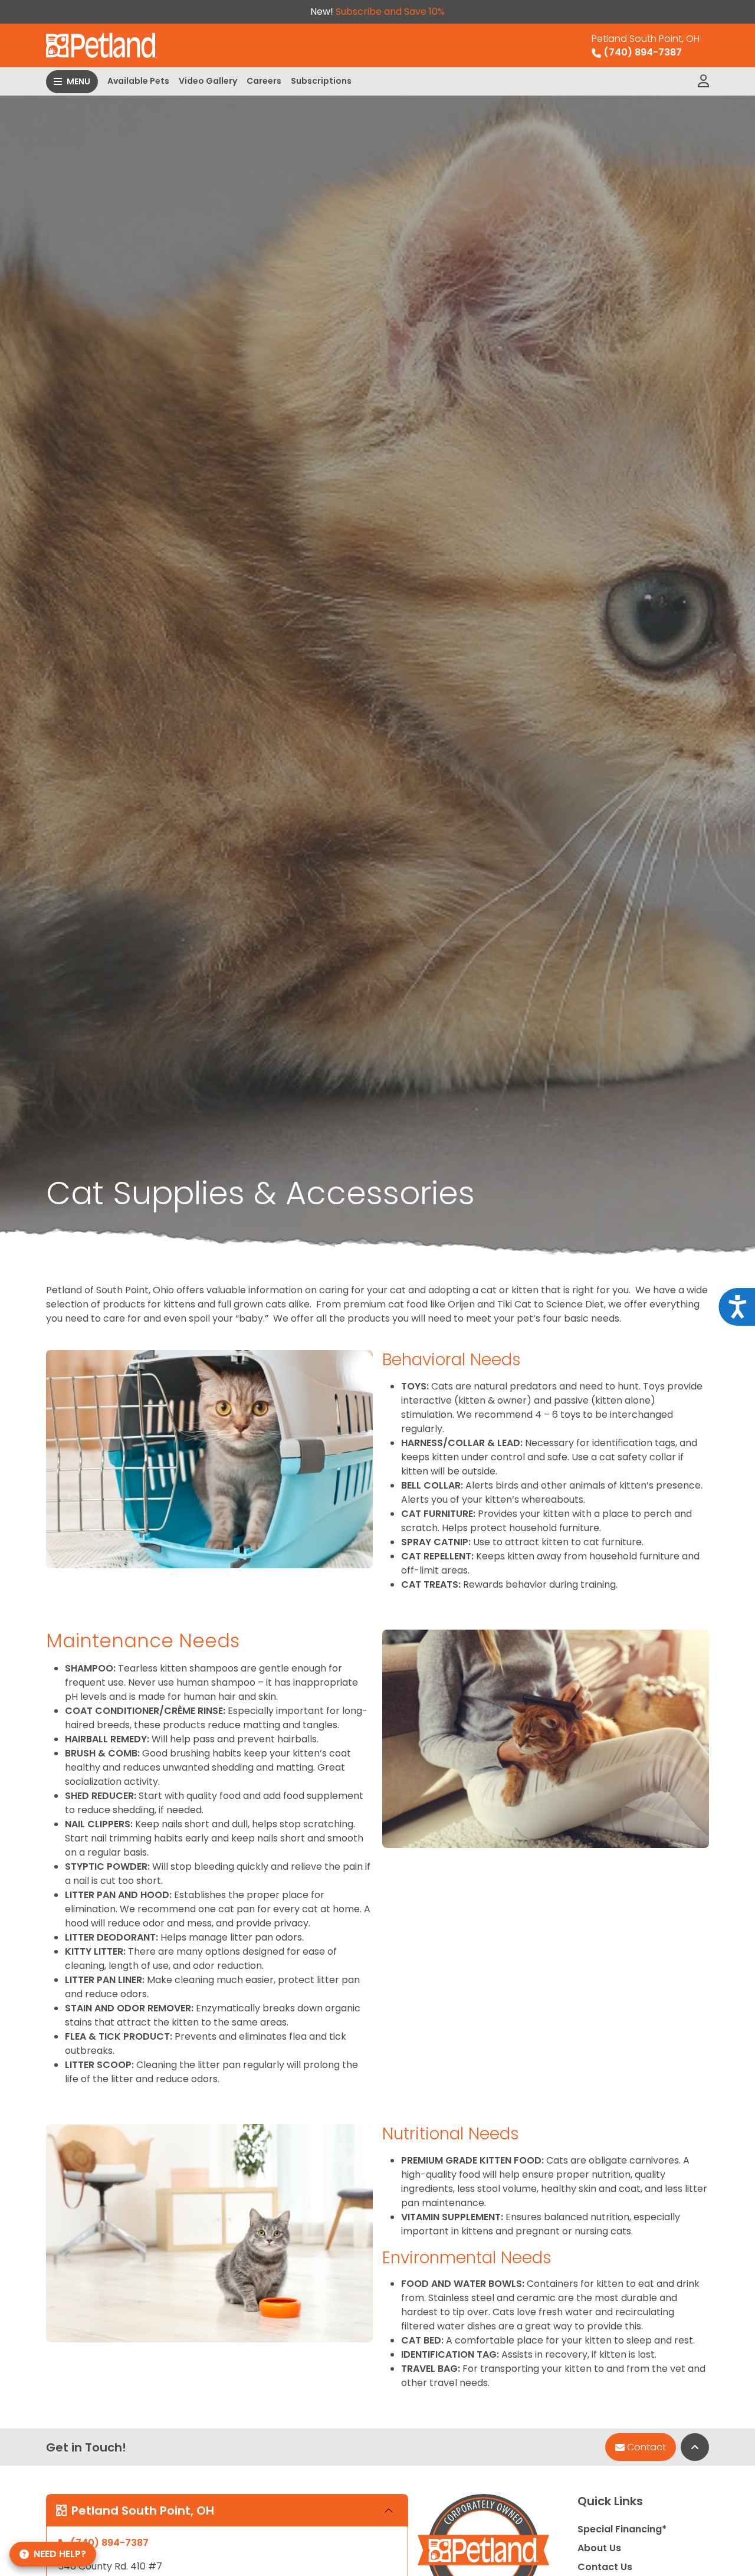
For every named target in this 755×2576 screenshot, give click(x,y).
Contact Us (605, 2567)
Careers (264, 81)
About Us (599, 2548)
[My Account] (703, 81)
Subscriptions (321, 81)
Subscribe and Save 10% (390, 12)
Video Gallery (208, 81)
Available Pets (138, 81)
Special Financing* (622, 2529)
